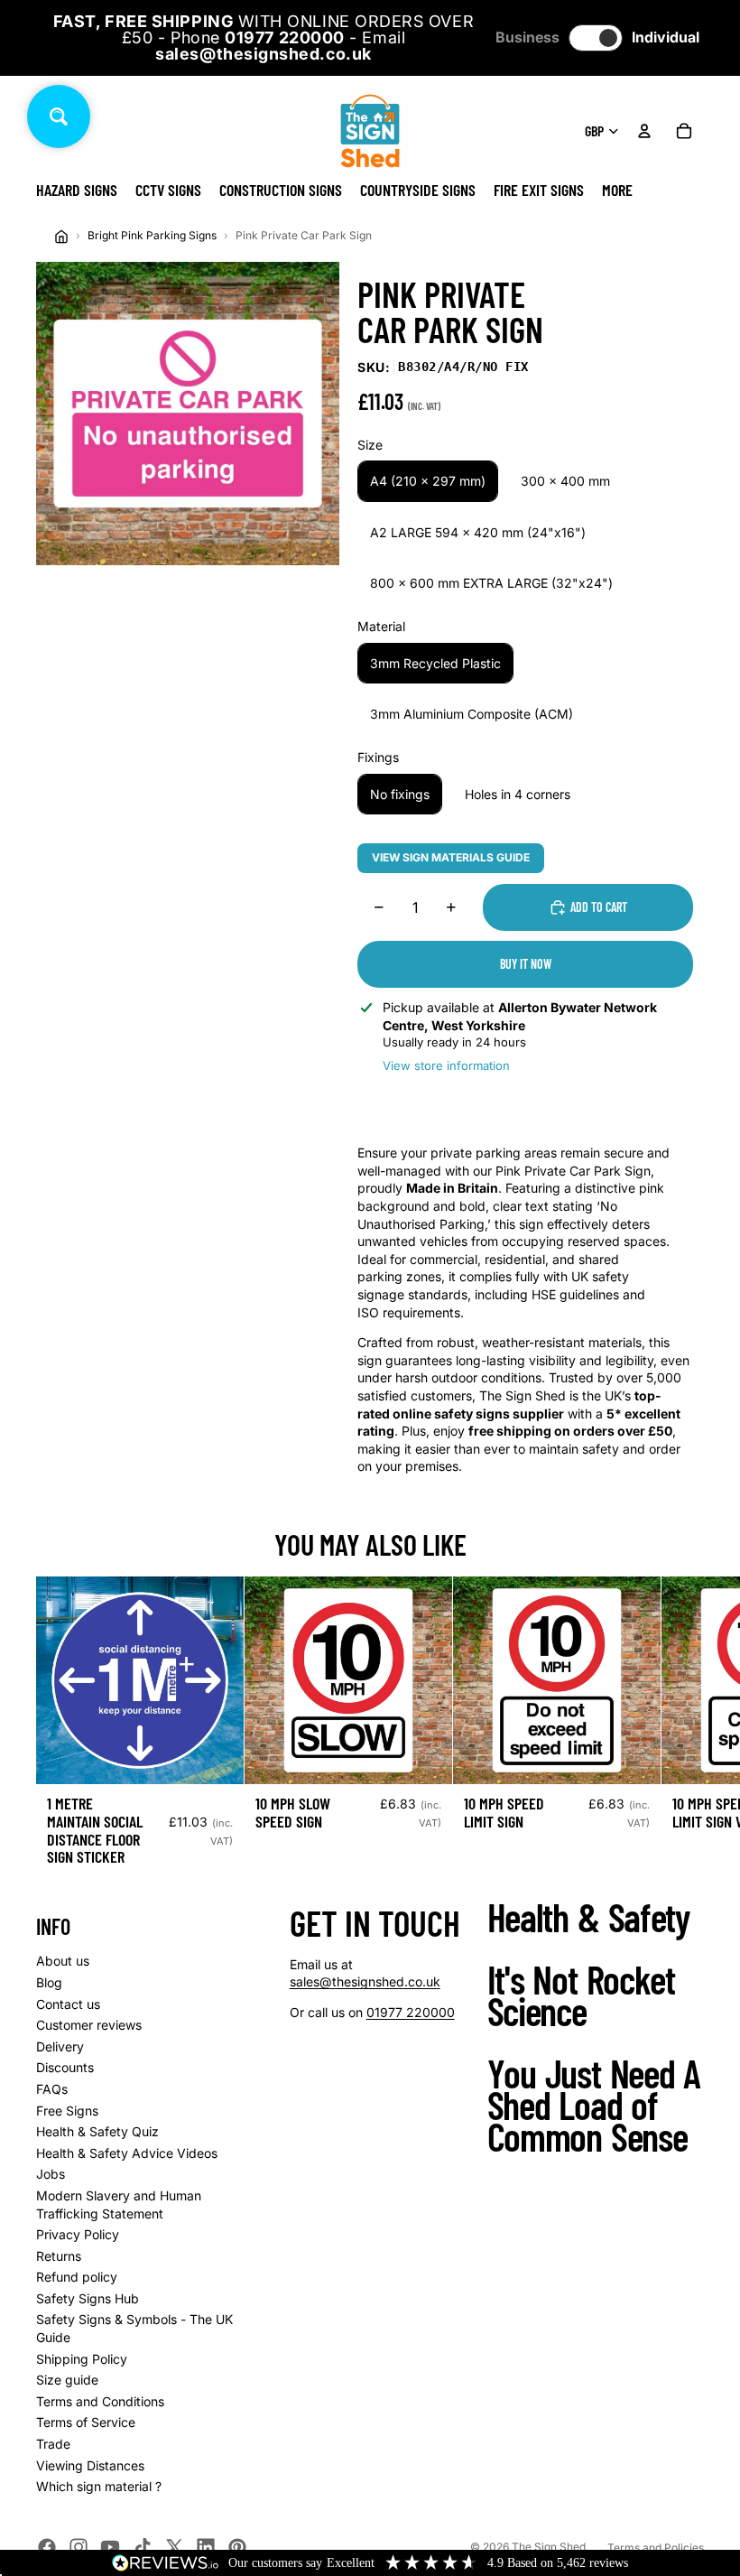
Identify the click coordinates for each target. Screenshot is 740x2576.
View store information (446, 1065)
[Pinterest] (237, 2547)
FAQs (52, 2089)
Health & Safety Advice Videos (127, 2153)
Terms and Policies (656, 2548)
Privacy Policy (78, 2234)
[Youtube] (110, 2547)
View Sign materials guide (451, 857)
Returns (59, 2256)
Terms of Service (86, 2422)
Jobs (51, 2174)
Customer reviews (89, 2025)
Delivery (60, 2046)
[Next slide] (684, 1729)
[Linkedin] (206, 2547)
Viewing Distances (90, 2465)
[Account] (644, 131)
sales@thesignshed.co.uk (365, 1981)
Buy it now (526, 964)
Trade (53, 2444)
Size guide (67, 2380)
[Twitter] (174, 2547)
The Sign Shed (549, 2547)
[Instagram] (79, 2547)
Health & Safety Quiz (97, 2131)
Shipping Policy (82, 2359)
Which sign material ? (99, 2486)
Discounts (65, 2067)
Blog (49, 1982)
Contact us (68, 2004)
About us (63, 1961)
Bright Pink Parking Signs (152, 235)
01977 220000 (411, 2012)
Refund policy (77, 2277)
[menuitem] (617, 190)
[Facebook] (47, 2547)
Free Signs (67, 2111)
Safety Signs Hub (88, 2298)
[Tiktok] (143, 2547)
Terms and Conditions (100, 2401)
